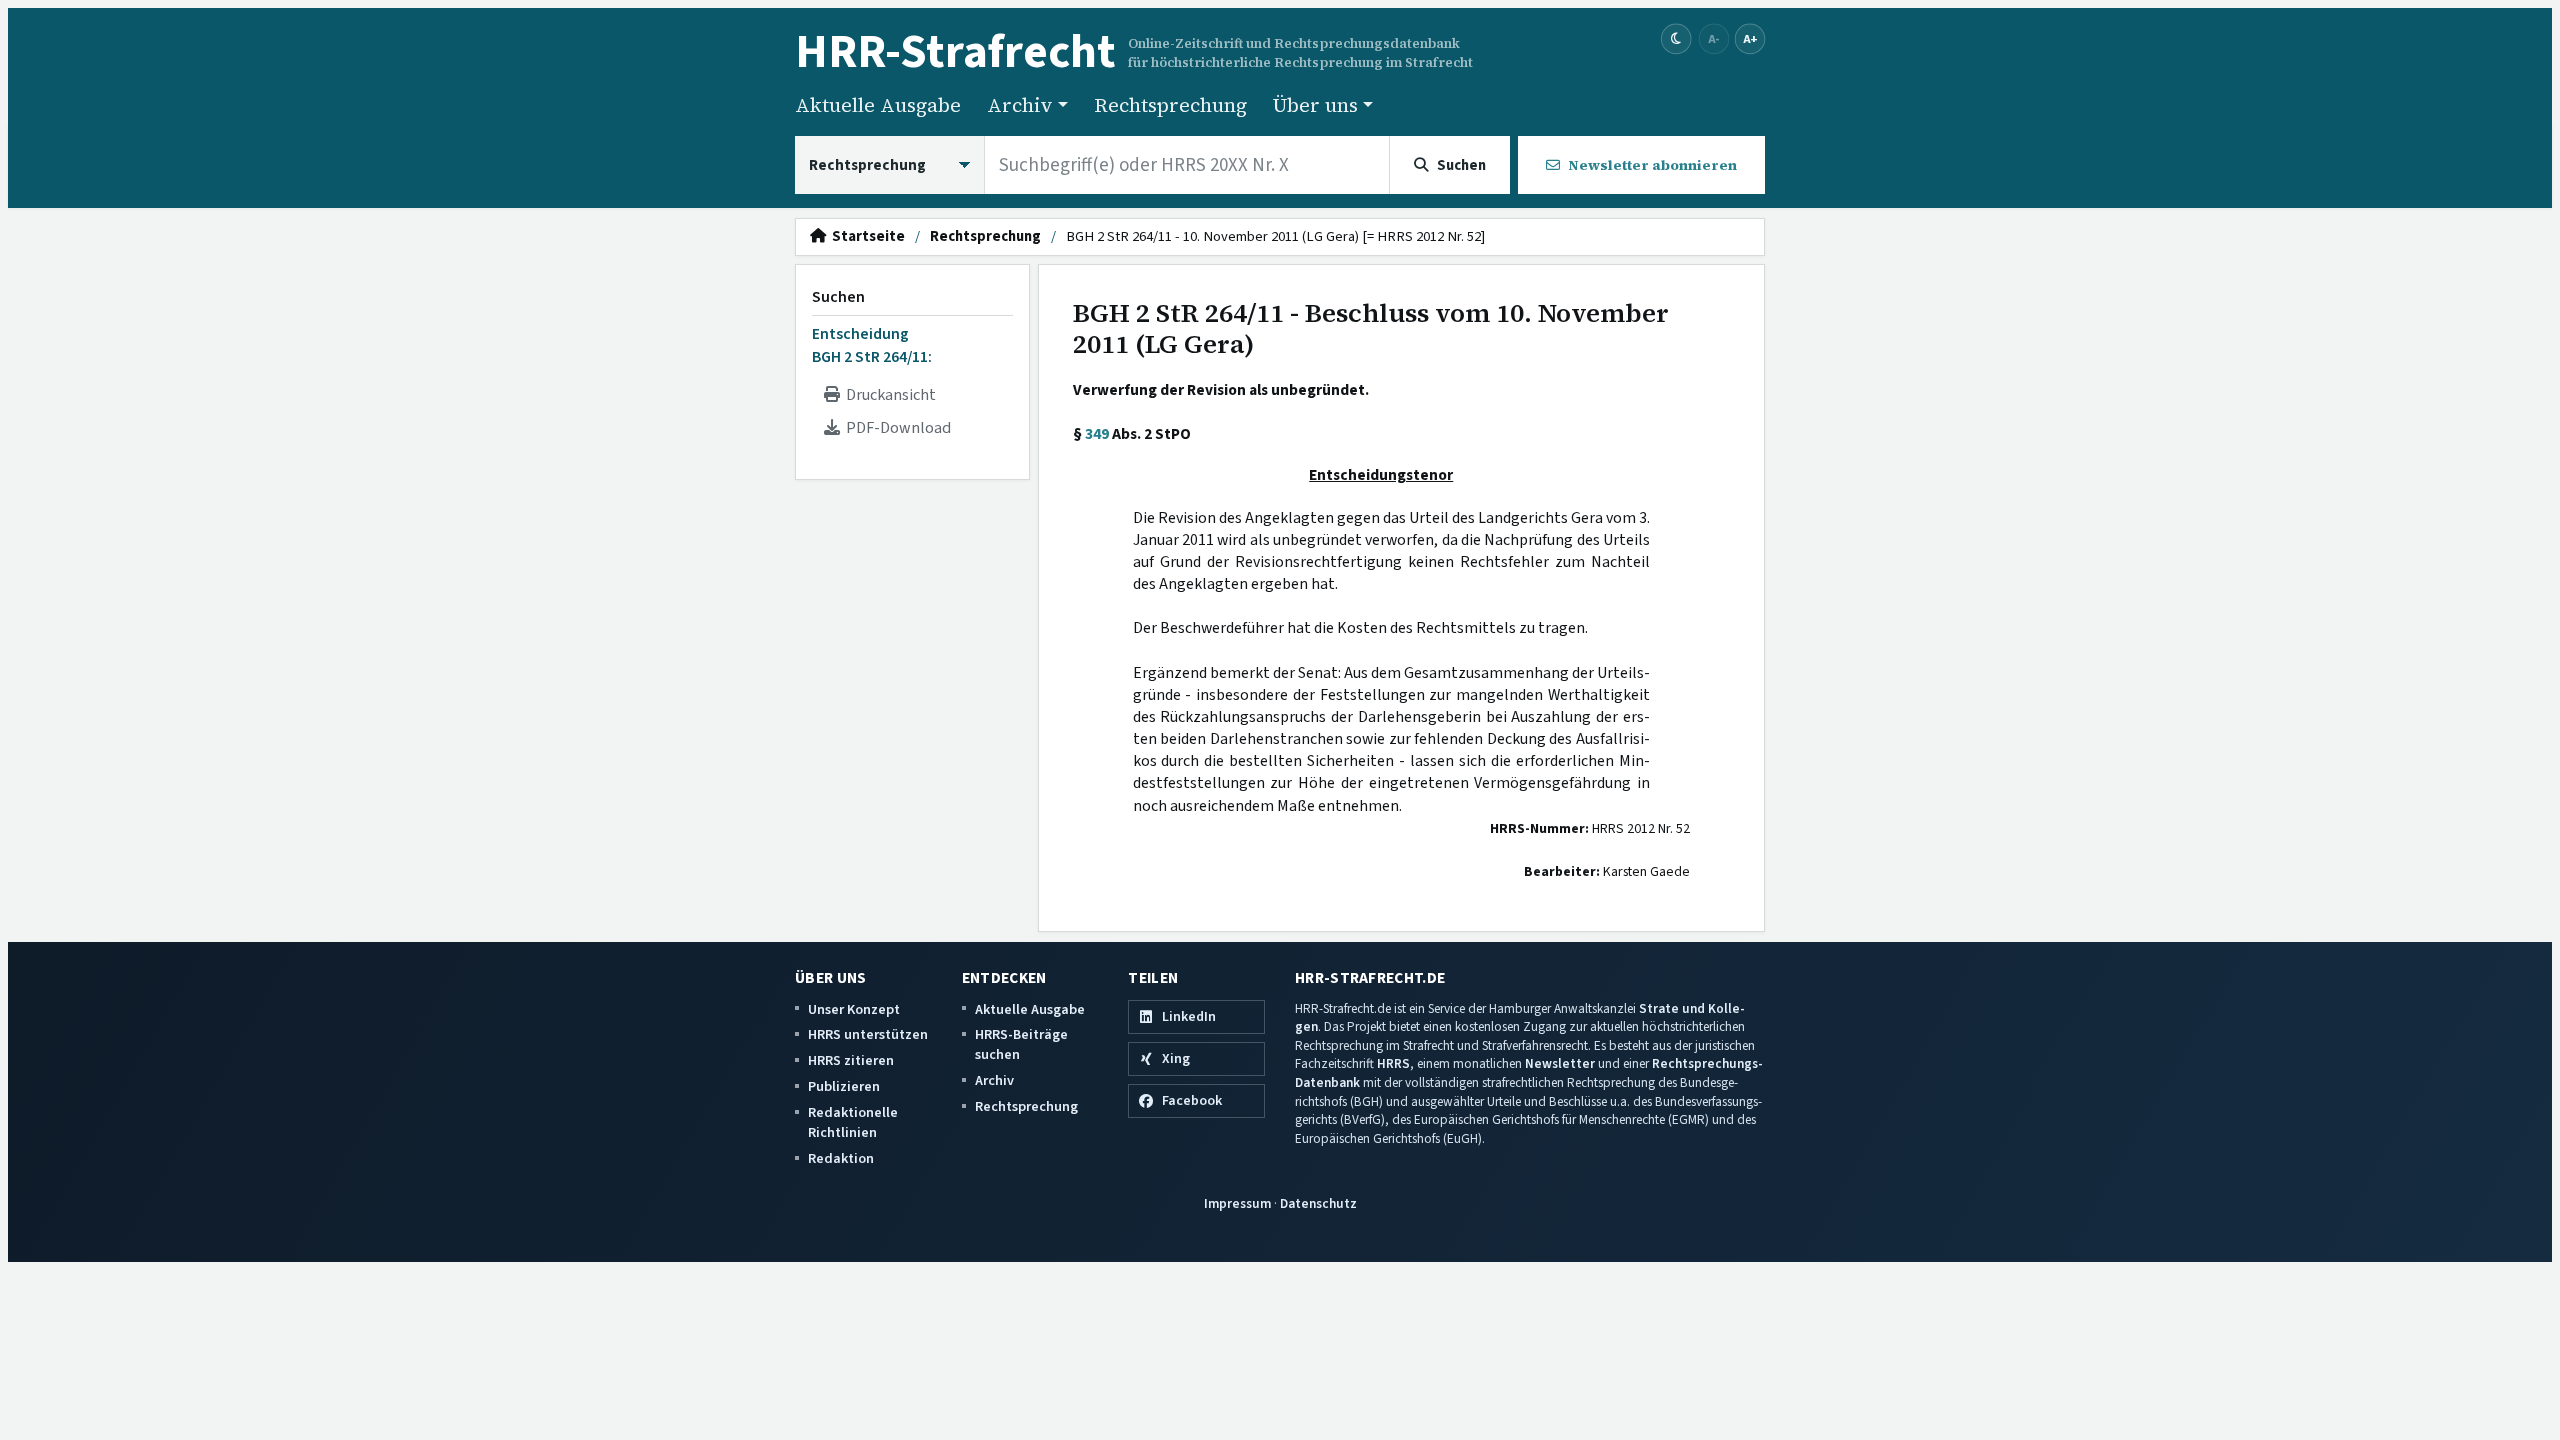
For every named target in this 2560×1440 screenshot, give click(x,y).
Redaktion (841, 1158)
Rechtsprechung (1170, 105)
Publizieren (844, 1086)
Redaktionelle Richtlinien (853, 1122)
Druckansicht (888, 395)
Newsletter (1560, 1063)
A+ (1750, 38)
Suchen (838, 297)
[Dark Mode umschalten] (1676, 39)
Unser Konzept (854, 1009)
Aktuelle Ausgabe (878, 105)
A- (1714, 38)
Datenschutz (1318, 1203)
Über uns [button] (1315, 105)
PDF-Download (895, 428)
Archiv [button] (1020, 105)
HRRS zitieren (851, 1060)
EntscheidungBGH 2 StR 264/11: (872, 345)
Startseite (865, 237)
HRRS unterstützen (868, 1034)
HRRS (1393, 1063)
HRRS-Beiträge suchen (1021, 1044)
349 (1097, 434)
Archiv (994, 1080)
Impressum (1237, 1203)
